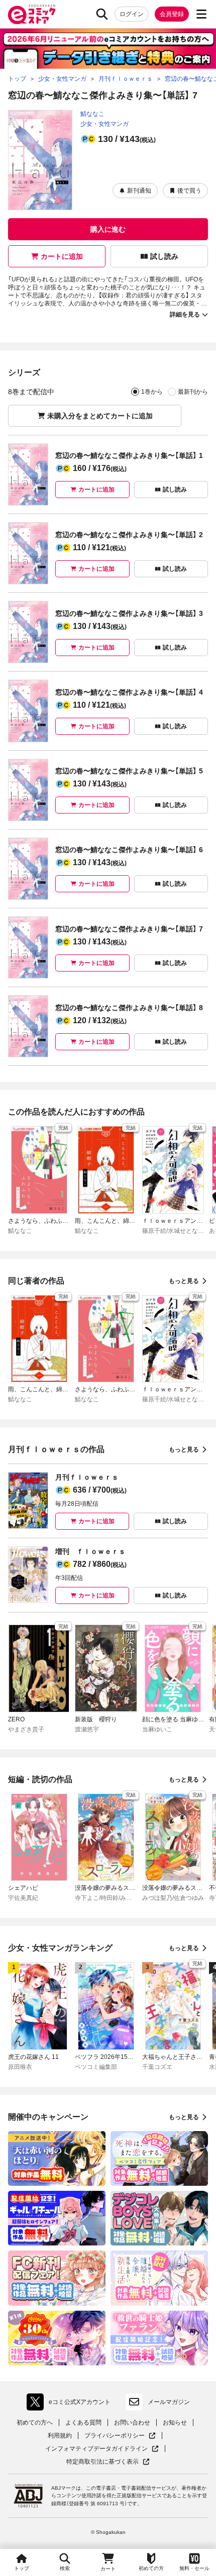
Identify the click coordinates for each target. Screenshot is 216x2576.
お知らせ (175, 2423)
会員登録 (172, 14)
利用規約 (60, 2436)
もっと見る (184, 1281)
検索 (65, 2568)
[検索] (102, 14)
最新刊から (193, 392)
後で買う (189, 191)
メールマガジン (169, 2402)
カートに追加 (62, 256)
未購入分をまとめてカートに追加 (100, 416)
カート (108, 2569)
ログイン (132, 14)
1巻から (152, 392)
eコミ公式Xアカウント (71, 2404)
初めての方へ (35, 2423)
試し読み (164, 256)
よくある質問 (83, 2423)
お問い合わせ (132, 2423)
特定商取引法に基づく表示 (108, 2462)
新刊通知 (139, 191)
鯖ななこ (92, 114)
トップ (22, 2568)
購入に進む (108, 229)
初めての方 (151, 2568)
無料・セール (194, 2568)
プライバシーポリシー (120, 2436)
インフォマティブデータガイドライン (96, 2449)
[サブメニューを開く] (201, 14)
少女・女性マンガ (104, 124)
